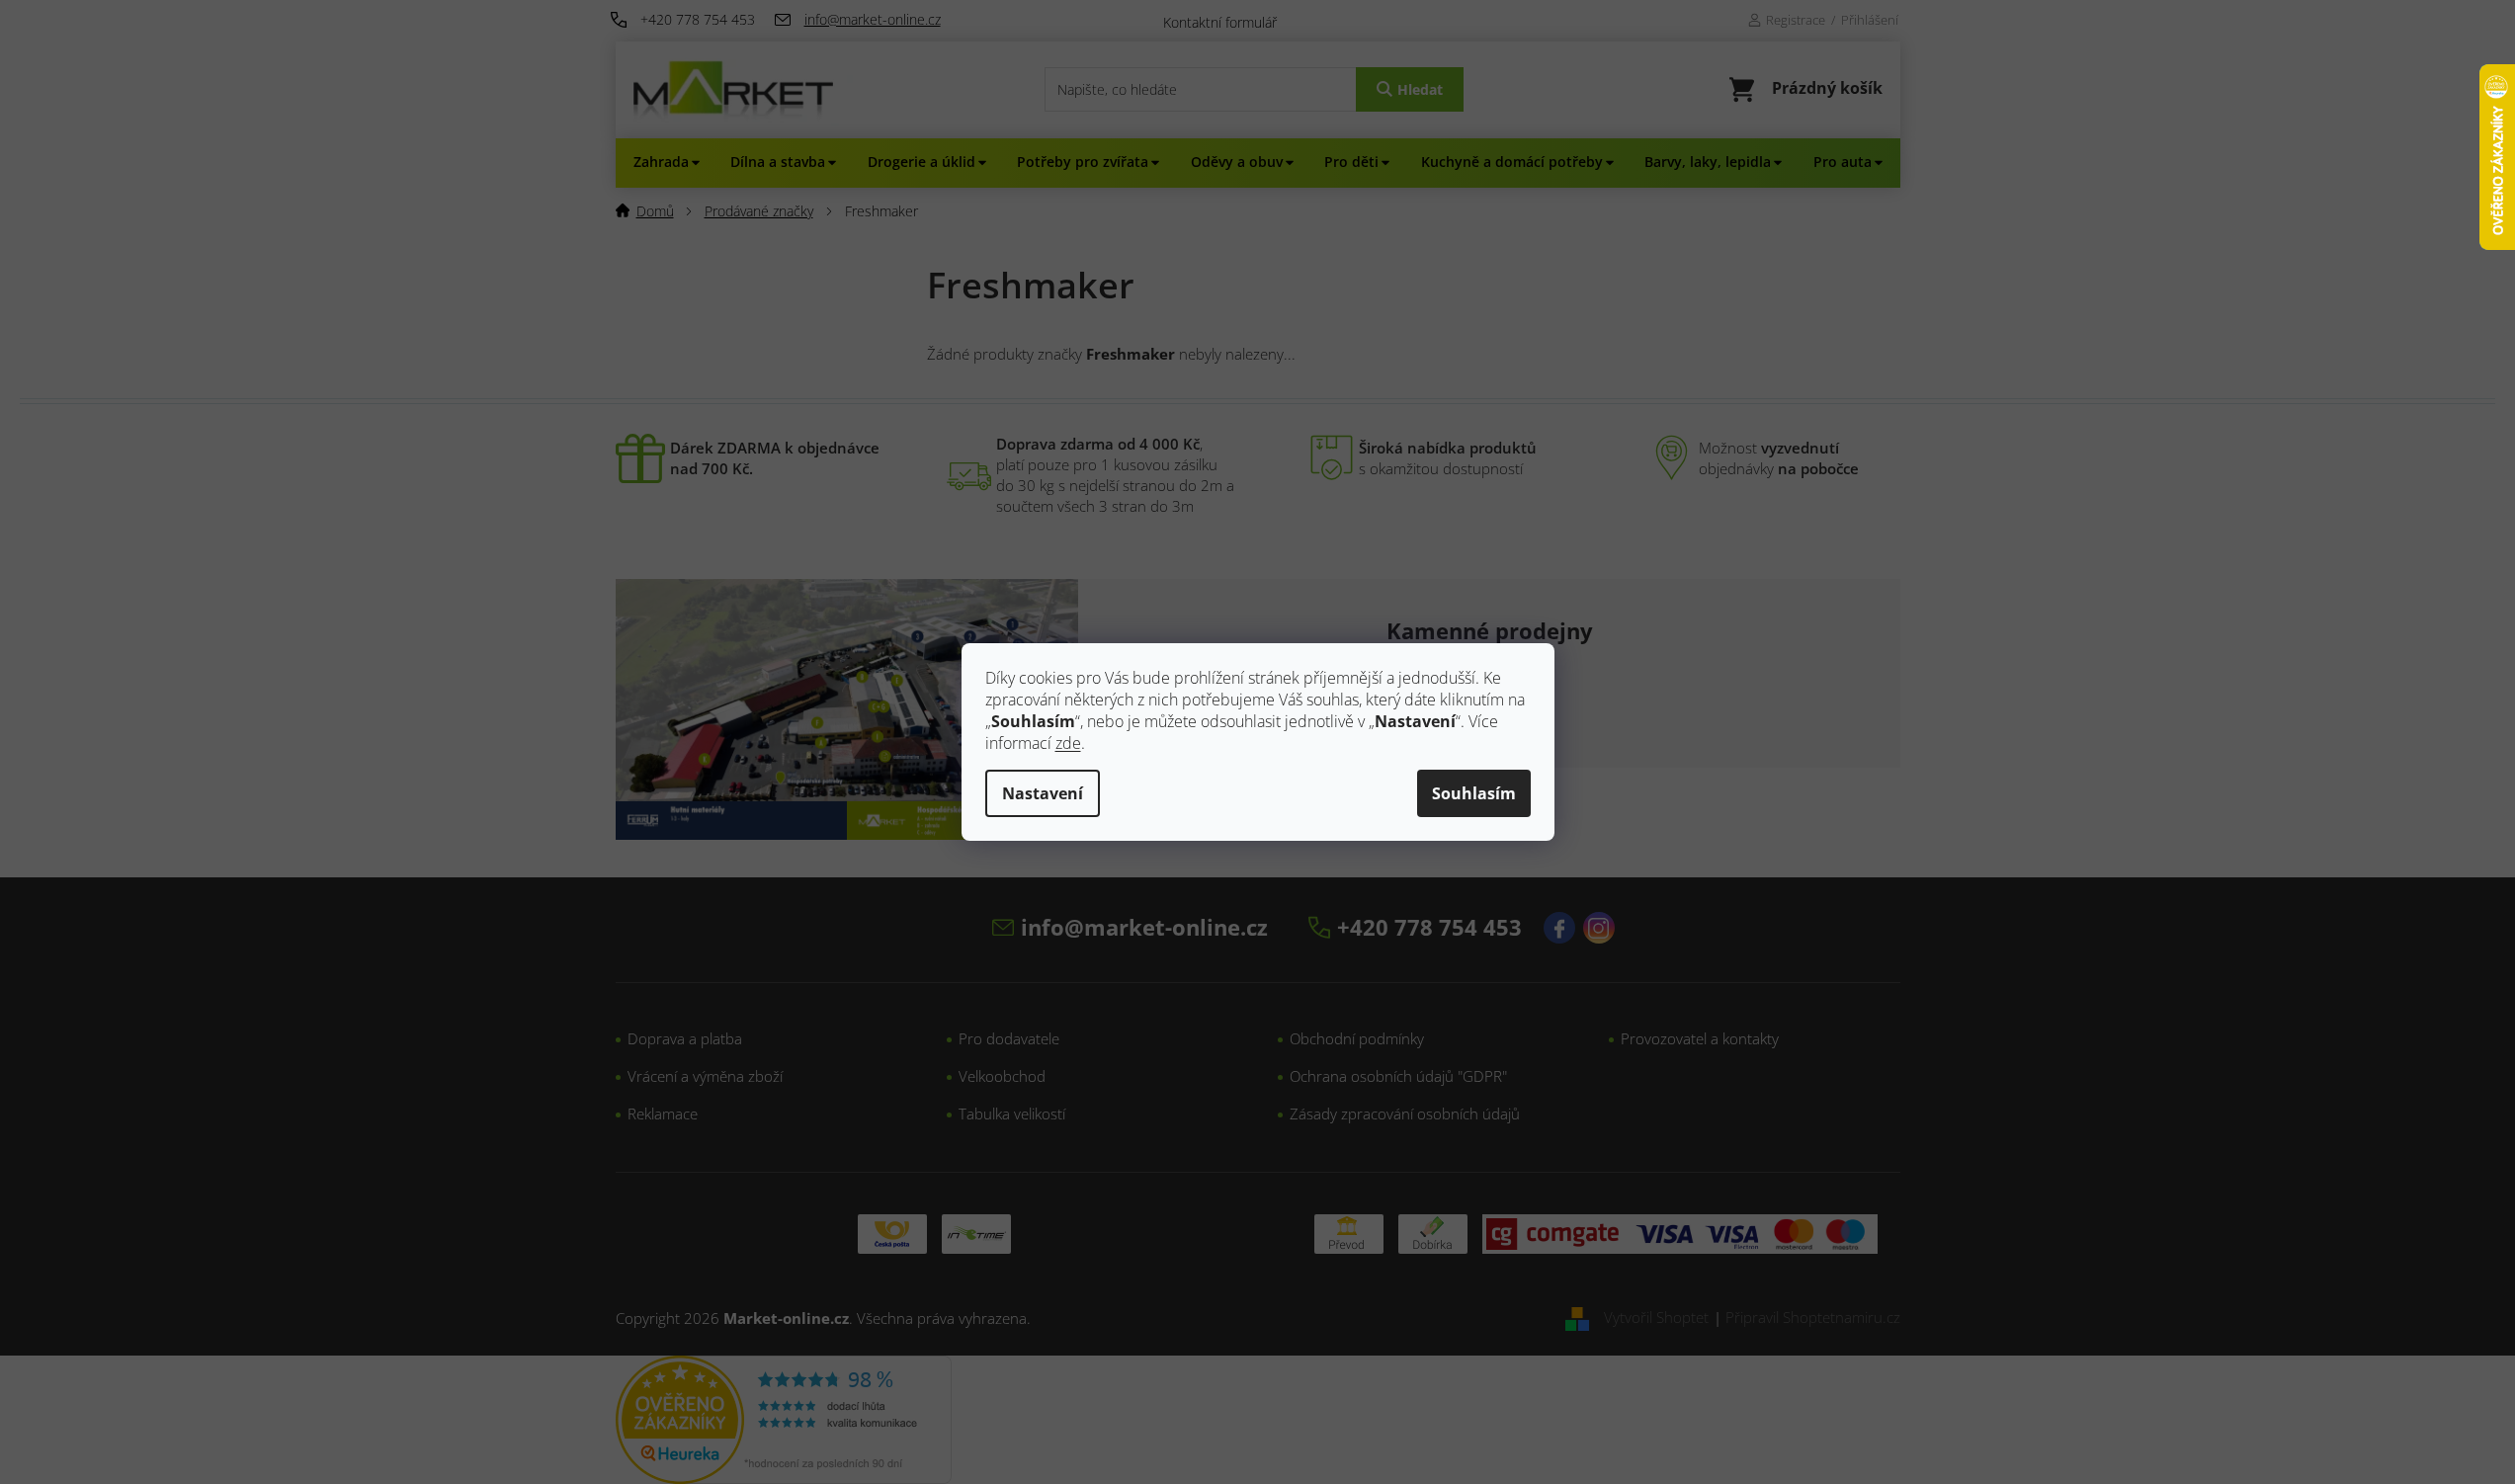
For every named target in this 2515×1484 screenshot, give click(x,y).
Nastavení (1043, 793)
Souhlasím (1474, 793)
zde (1068, 743)
